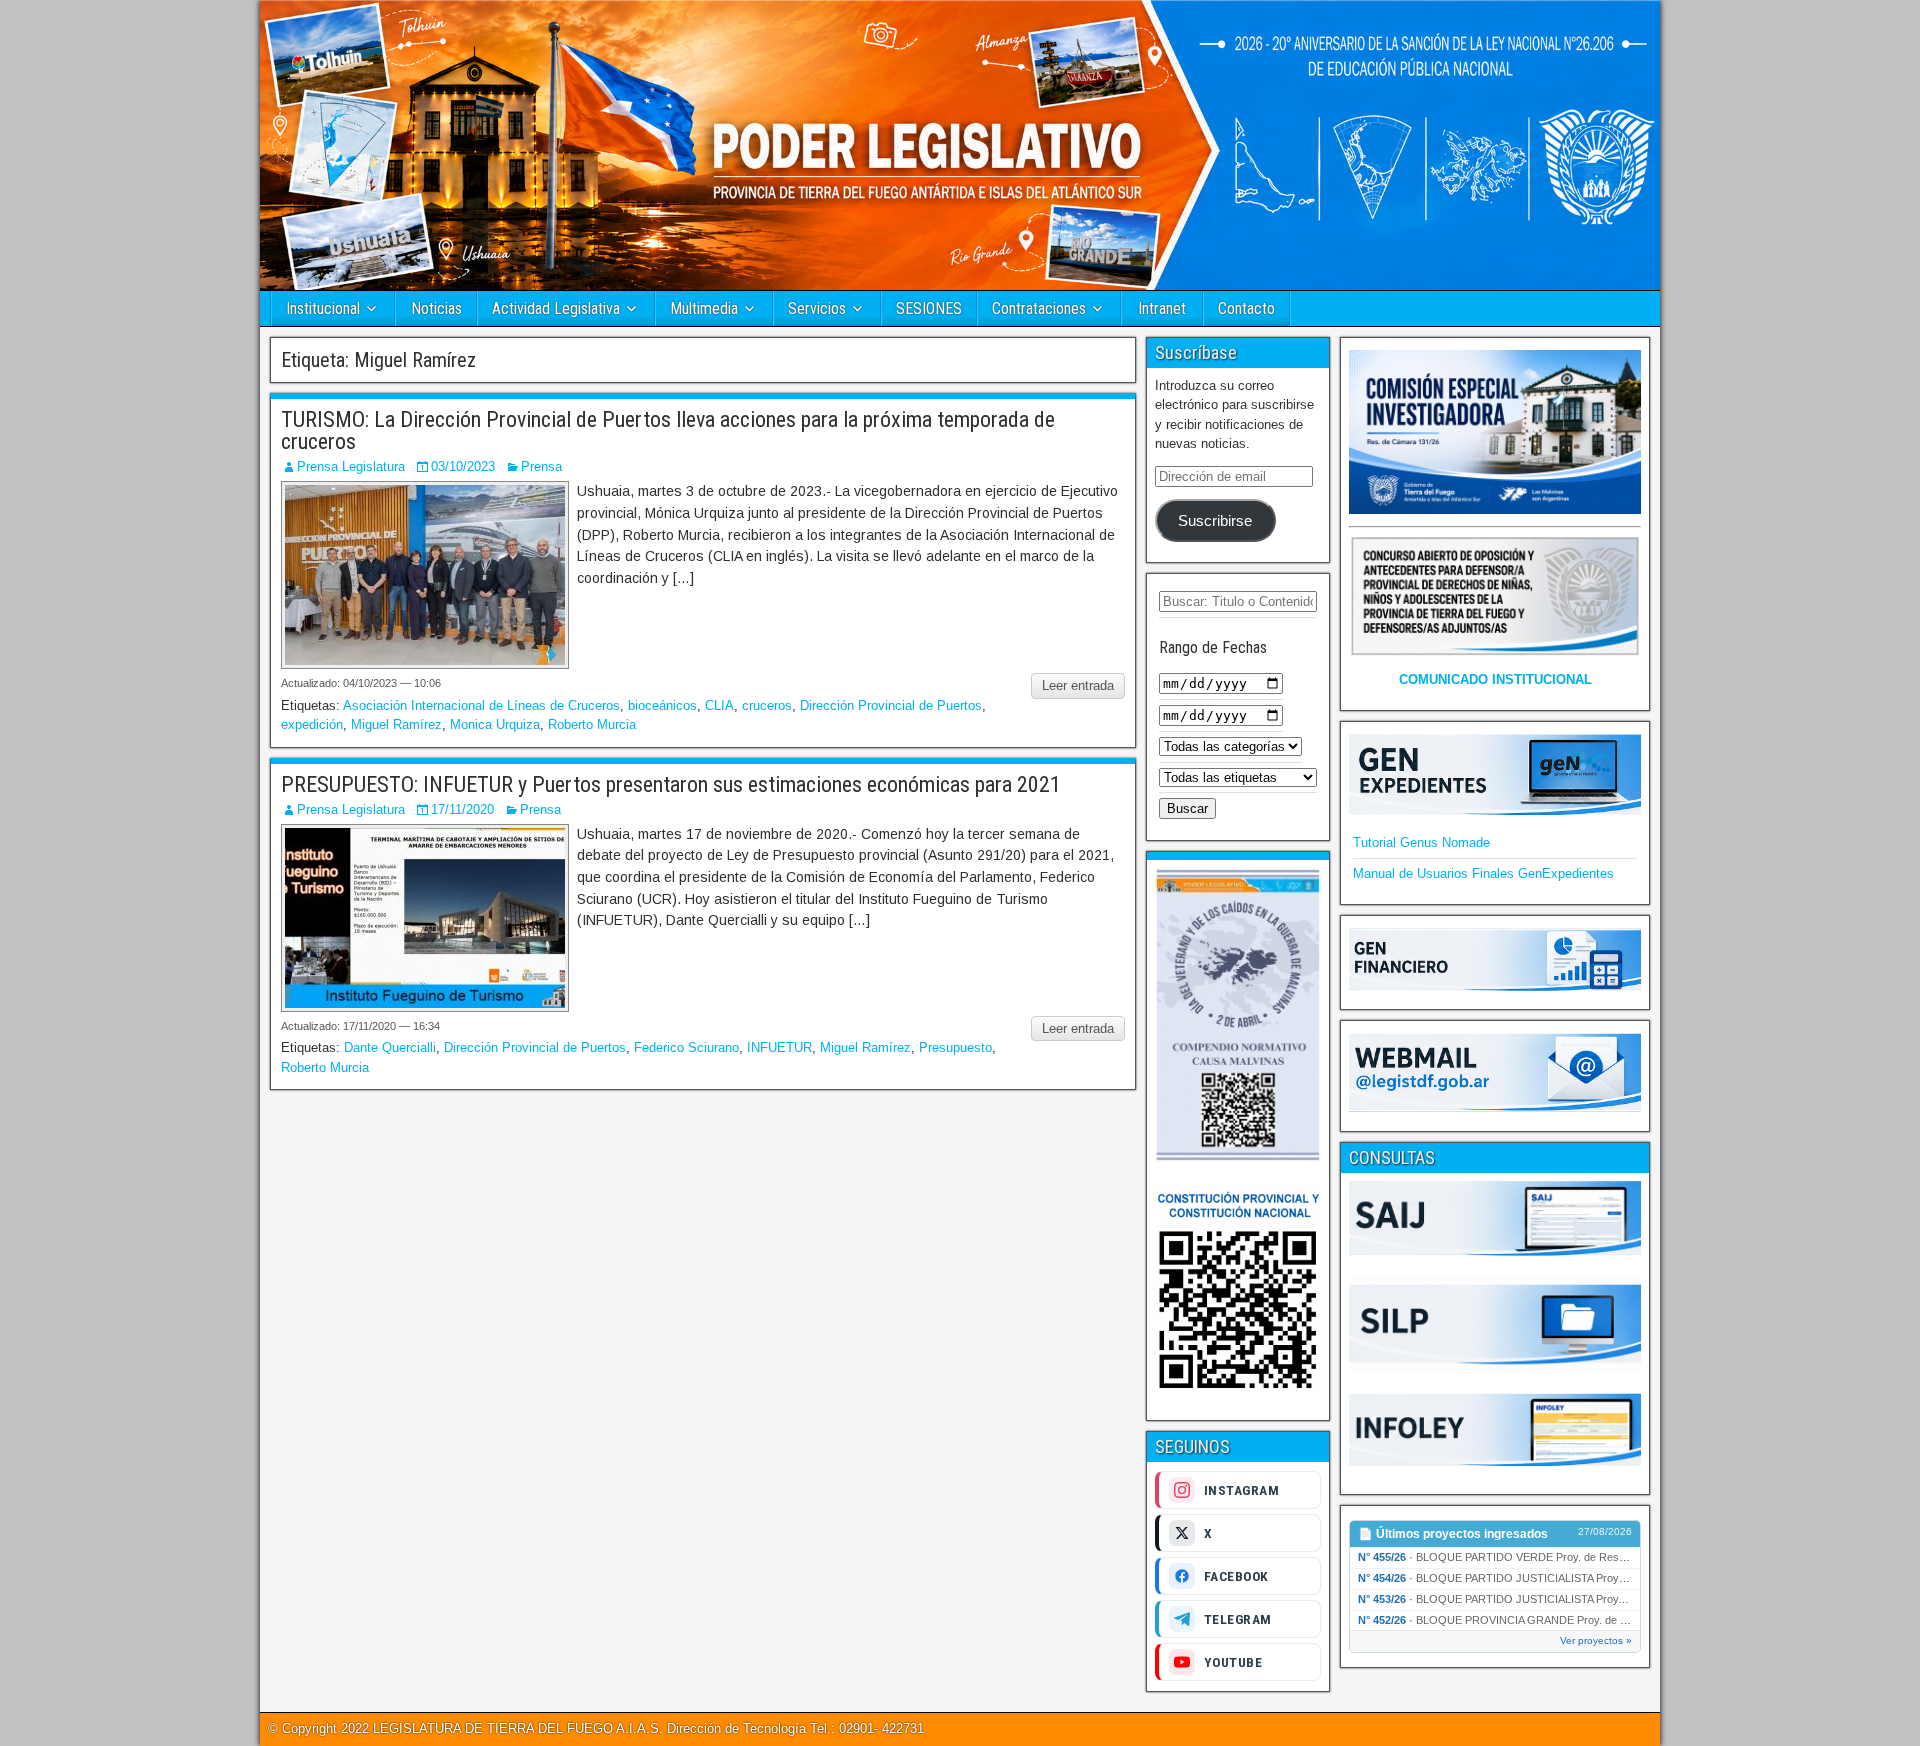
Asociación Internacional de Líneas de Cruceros (481, 705)
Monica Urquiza (495, 724)
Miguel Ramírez (396, 724)
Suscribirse (1215, 521)
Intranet (1162, 308)
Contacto (1246, 308)
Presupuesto (955, 1047)
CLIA (719, 705)
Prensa (541, 466)
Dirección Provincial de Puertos (891, 705)
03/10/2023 (463, 466)
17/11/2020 (462, 809)
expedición (312, 724)
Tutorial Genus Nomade (1421, 842)
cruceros (767, 705)
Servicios (817, 308)
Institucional (323, 308)
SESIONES (929, 308)
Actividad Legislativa (556, 308)
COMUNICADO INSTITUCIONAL (1495, 679)
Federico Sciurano (686, 1047)
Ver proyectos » (1596, 1640)
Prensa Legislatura (351, 466)
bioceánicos (662, 705)
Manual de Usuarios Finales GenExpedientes (1483, 873)
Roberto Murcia (592, 724)
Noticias (436, 308)
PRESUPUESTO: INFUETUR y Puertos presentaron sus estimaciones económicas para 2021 (671, 784)
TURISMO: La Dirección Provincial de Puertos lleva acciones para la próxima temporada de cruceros (668, 430)
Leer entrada (1078, 685)
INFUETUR (779, 1047)
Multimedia (704, 308)
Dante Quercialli (390, 1047)
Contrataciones (1039, 308)
